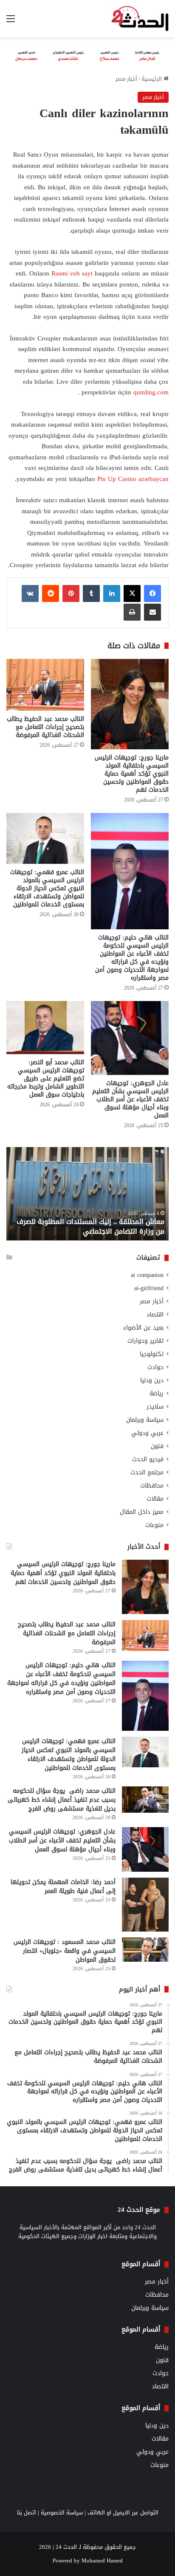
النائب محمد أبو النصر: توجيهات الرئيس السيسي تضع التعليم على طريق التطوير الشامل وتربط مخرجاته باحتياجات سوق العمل (46, 1078)
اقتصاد (155, 1315)
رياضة (157, 1393)
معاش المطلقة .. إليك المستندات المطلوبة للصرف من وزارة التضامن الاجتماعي (90, 1226)
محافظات (152, 1486)
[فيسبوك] (152, 593)
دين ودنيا (152, 1380)
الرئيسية (152, 79)
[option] (87, 1194)
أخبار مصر (126, 79)
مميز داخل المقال (142, 1512)
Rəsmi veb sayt (73, 273)
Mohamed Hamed (102, 2561)
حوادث (155, 1367)
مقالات (155, 1499)
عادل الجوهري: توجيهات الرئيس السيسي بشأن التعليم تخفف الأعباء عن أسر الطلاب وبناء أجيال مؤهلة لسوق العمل (130, 1099)
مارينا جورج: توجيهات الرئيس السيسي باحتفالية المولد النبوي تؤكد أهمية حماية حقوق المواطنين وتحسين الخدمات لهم (132, 774)
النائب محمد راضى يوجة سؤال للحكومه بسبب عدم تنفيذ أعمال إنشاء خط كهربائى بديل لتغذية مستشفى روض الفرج (62, 1800)
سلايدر (155, 1407)
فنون (157, 1446)
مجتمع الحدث (147, 1472)
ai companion (147, 1275)
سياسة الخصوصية (62, 2513)
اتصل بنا (27, 2513)
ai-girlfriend (149, 1288)
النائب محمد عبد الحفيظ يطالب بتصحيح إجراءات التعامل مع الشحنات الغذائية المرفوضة (45, 727)
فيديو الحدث (148, 1459)
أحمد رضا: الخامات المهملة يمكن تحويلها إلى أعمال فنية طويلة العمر (63, 1887)
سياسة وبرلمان (145, 1420)
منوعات (154, 1525)
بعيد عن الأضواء (143, 1328)
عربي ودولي (147, 1433)
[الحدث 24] (140, 19)
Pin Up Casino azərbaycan (133, 479)
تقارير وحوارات (145, 1341)
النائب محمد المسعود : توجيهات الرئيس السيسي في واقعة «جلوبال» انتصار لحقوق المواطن (65, 1951)
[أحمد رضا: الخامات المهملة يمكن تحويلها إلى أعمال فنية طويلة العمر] (145, 1905)
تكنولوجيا (152, 1354)
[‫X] (132, 593)
